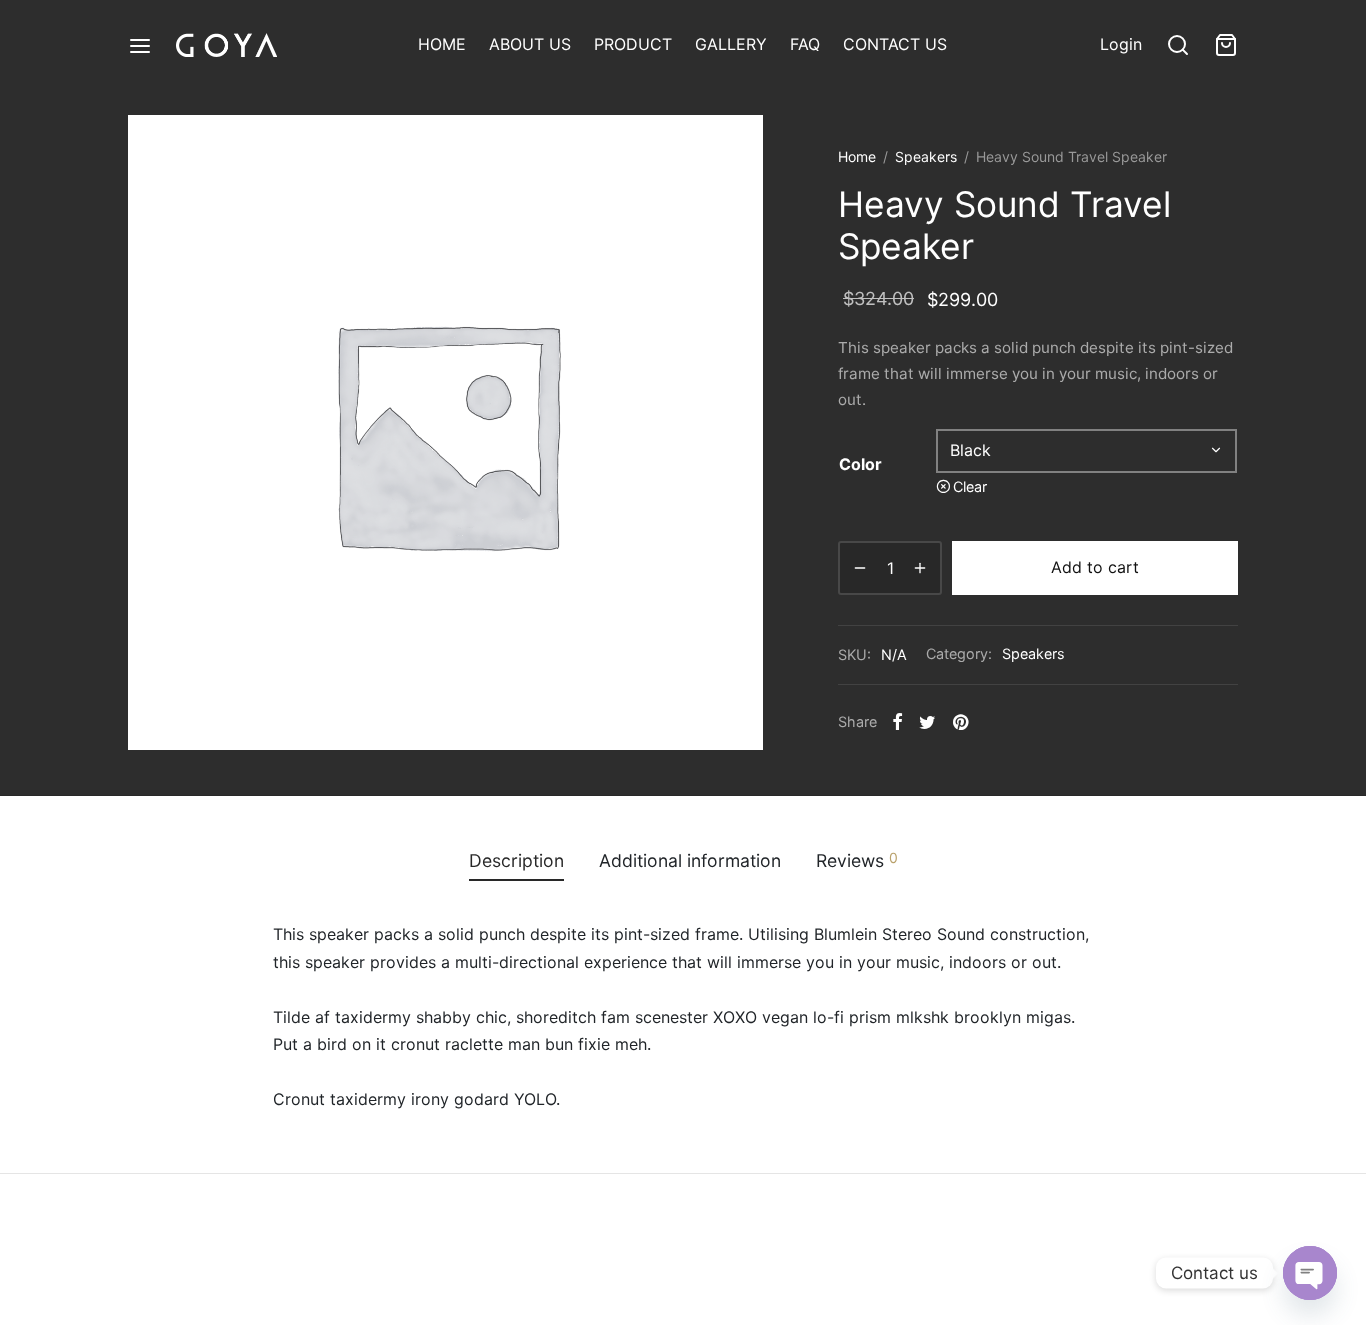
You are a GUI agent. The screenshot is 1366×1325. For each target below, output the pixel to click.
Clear (970, 486)
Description (516, 860)
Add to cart (1095, 567)
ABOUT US (530, 44)
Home (857, 156)
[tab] (516, 861)
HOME (442, 44)
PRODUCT (633, 44)
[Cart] (1226, 45)
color (860, 464)
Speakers (926, 156)
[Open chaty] (1310, 1273)
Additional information (690, 860)
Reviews (857, 860)
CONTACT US (895, 44)
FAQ (805, 44)
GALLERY (731, 44)
